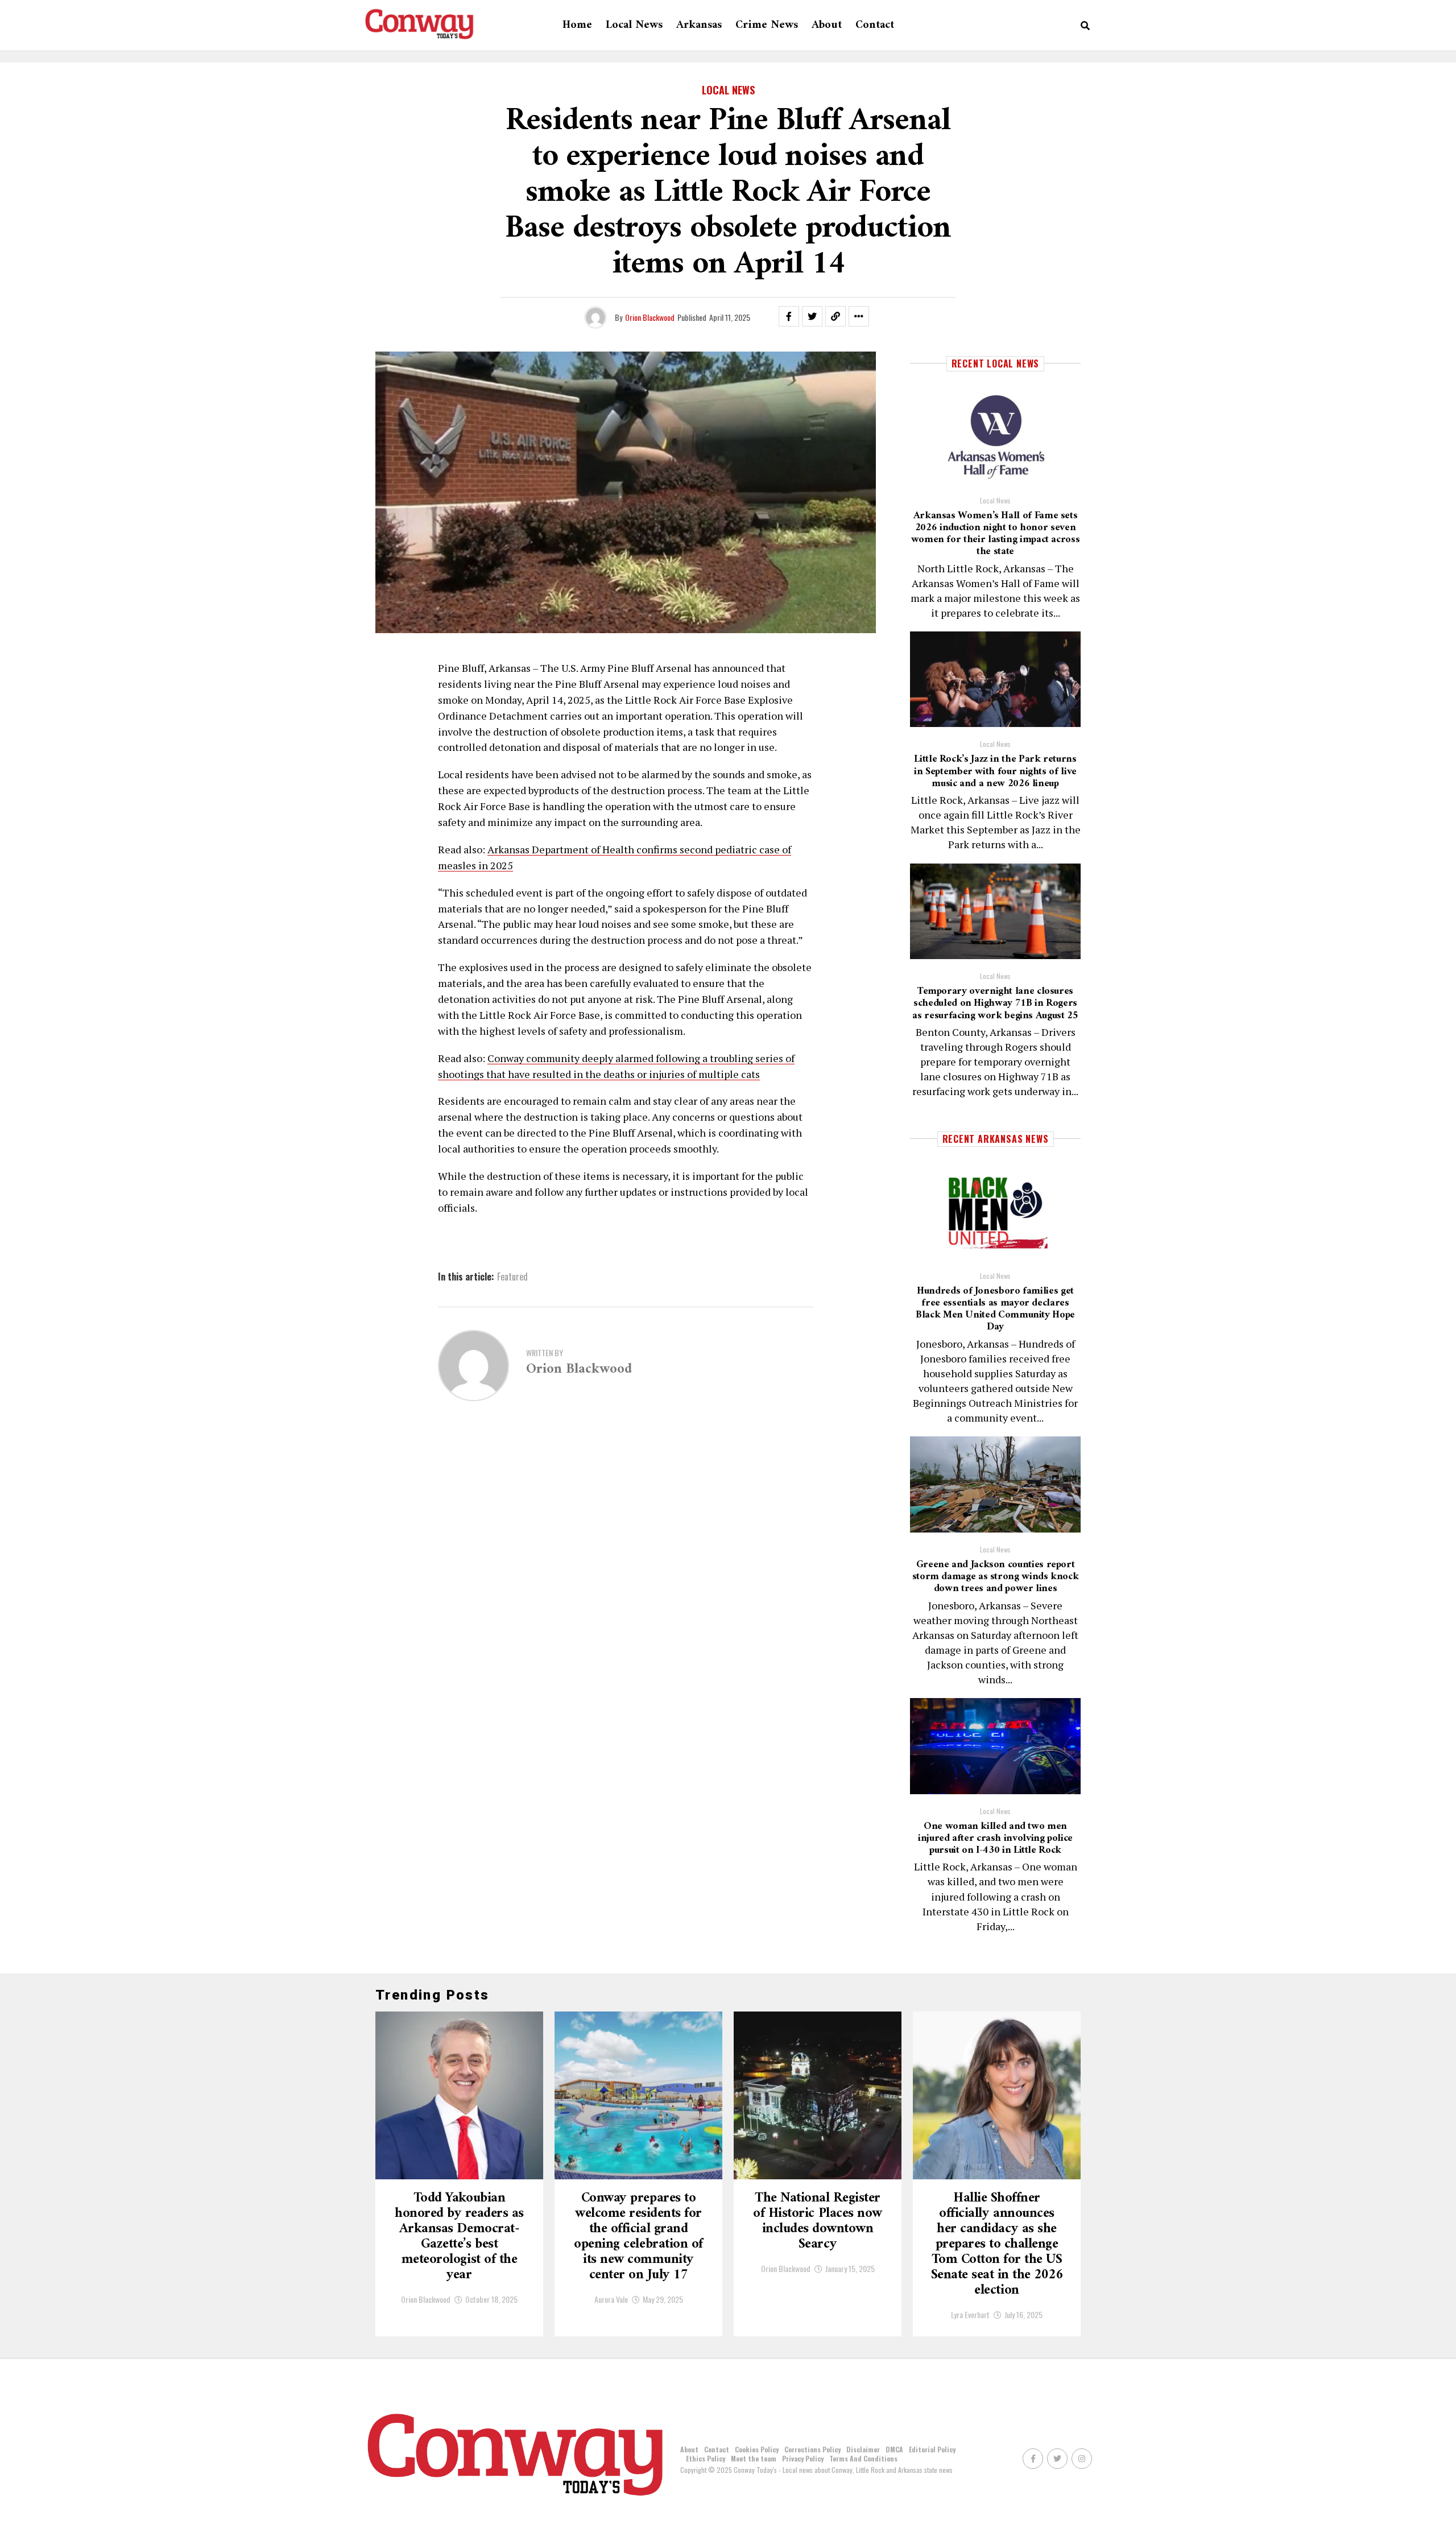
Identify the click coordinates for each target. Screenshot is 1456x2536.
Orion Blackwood (650, 317)
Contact (875, 25)
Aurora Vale (611, 2299)
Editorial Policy (932, 2449)
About (827, 25)
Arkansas (699, 25)
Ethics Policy (706, 2458)
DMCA (894, 2449)
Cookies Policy (757, 2449)
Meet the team (754, 2458)
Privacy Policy (803, 2458)
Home (577, 25)
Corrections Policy (812, 2449)
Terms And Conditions (863, 2458)
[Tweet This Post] (812, 316)
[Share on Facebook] (789, 316)
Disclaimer (863, 2449)
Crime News (767, 25)
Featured (512, 1277)
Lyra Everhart (970, 2314)
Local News (634, 25)
